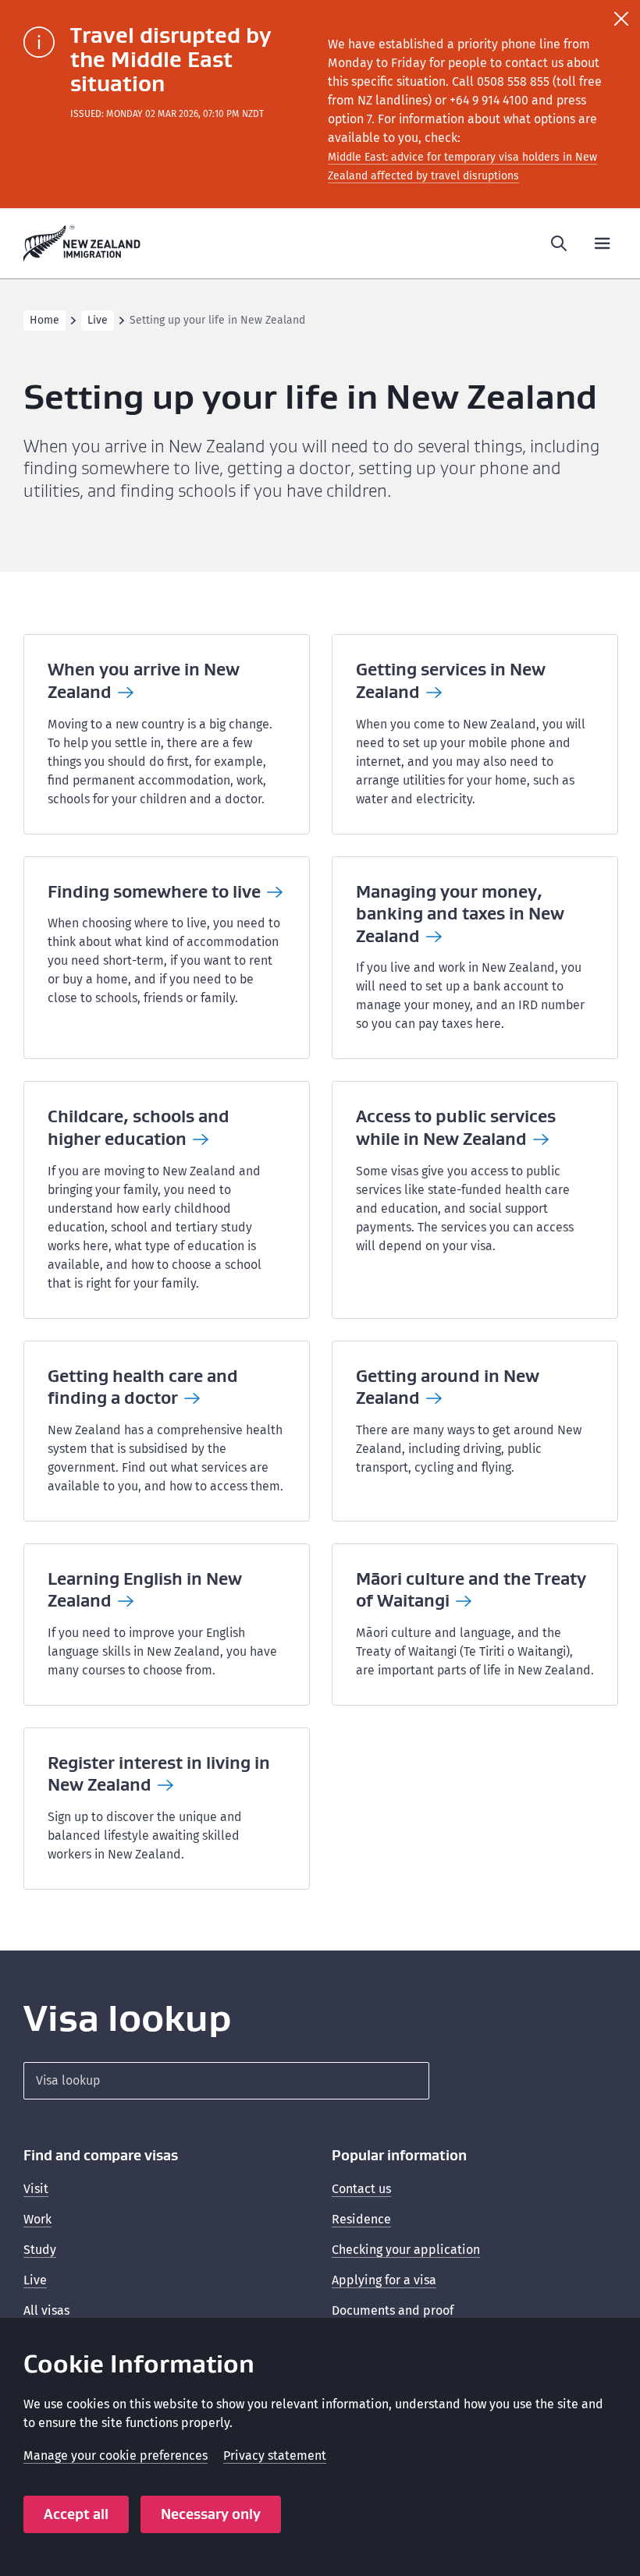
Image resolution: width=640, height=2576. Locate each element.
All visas (46, 2310)
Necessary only (211, 2514)
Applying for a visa (384, 2280)
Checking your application (406, 2250)
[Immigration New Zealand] (82, 243)
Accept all (76, 2514)
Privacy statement (275, 2456)
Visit (36, 2189)
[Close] (621, 19)
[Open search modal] (559, 243)
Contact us (361, 2189)
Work (37, 2219)
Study (40, 2250)
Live (98, 320)
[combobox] (226, 2081)
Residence (361, 2219)
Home (44, 320)
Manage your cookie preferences (116, 2456)
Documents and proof (393, 2310)
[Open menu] (603, 243)
